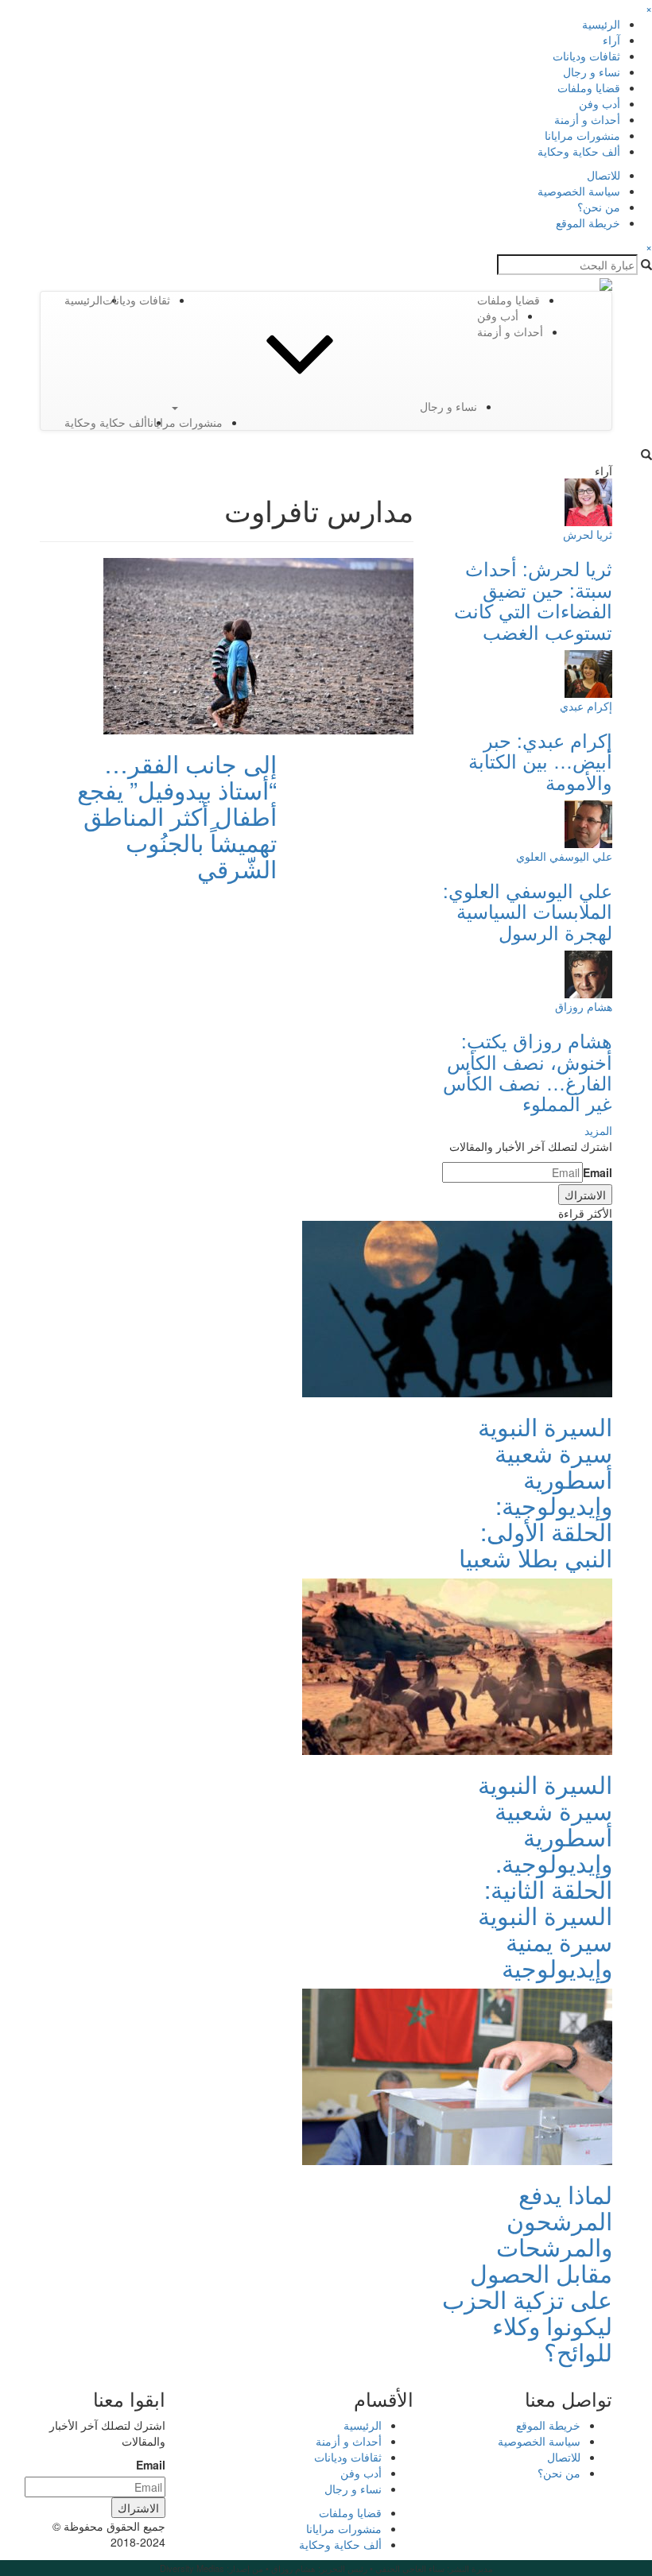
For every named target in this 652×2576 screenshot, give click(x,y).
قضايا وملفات (589, 87)
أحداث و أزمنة (587, 119)
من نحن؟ (599, 207)
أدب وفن (600, 103)
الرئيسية (601, 24)
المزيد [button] (598, 1130)
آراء (611, 40)
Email (598, 1172)
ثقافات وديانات (586, 56)
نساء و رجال (592, 72)
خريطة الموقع (588, 223)
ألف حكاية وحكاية (579, 151)
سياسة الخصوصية (579, 191)
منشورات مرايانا (582, 135)
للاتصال (603, 175)
